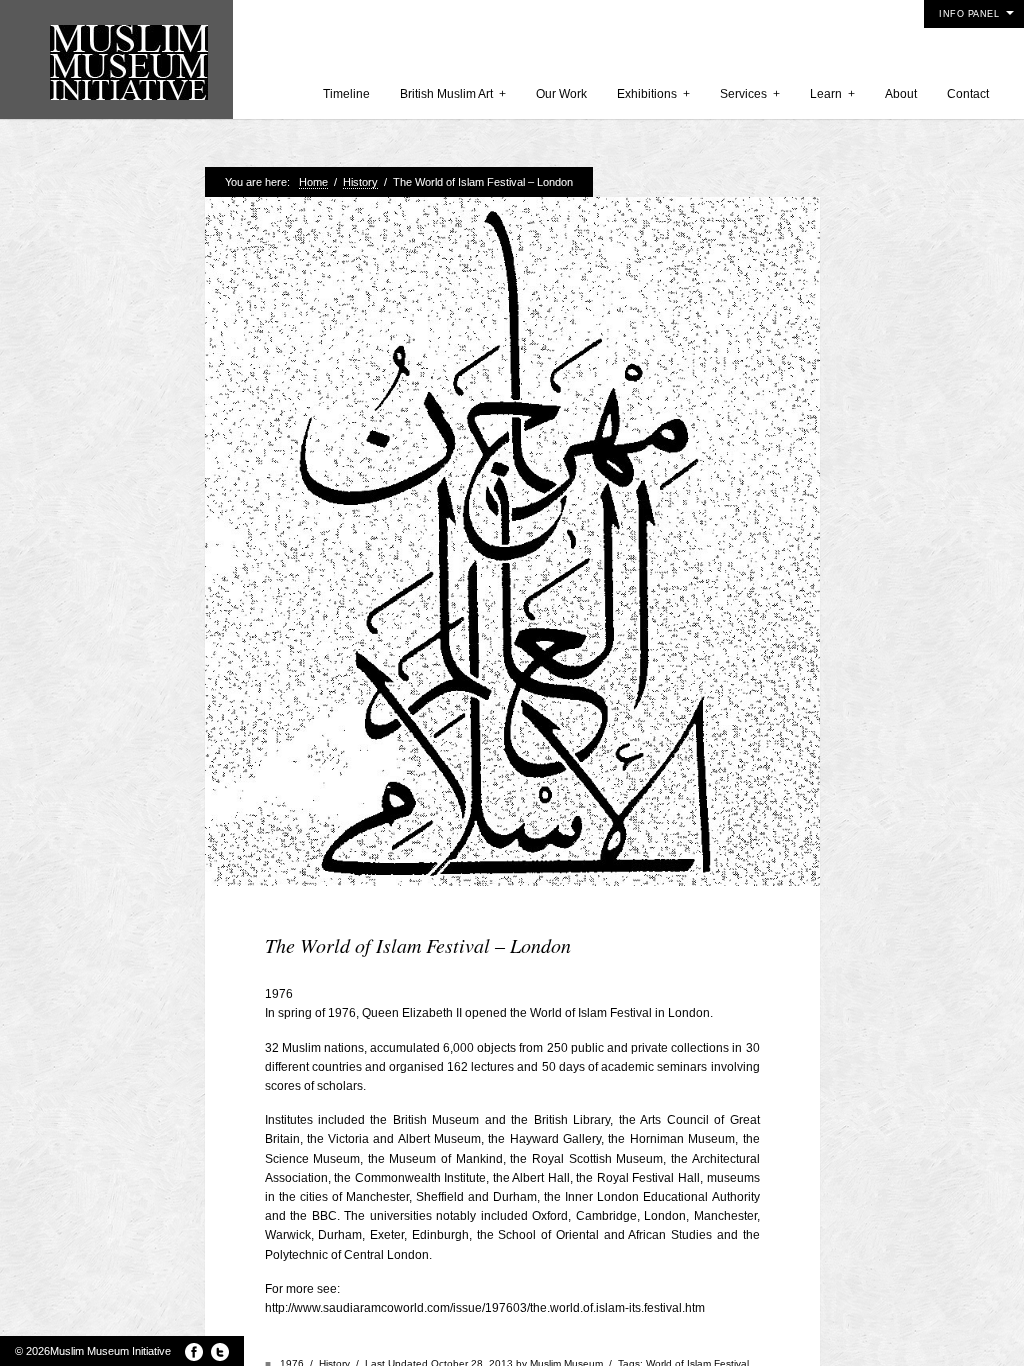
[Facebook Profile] (194, 1352)
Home (313, 182)
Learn (832, 94)
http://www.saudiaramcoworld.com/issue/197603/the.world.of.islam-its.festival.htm (485, 1308)
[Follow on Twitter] (220, 1352)
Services (750, 94)
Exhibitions (653, 94)
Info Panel (969, 14)
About (901, 94)
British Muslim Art (453, 94)
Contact (968, 94)
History (360, 182)
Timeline (346, 94)
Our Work (561, 94)
